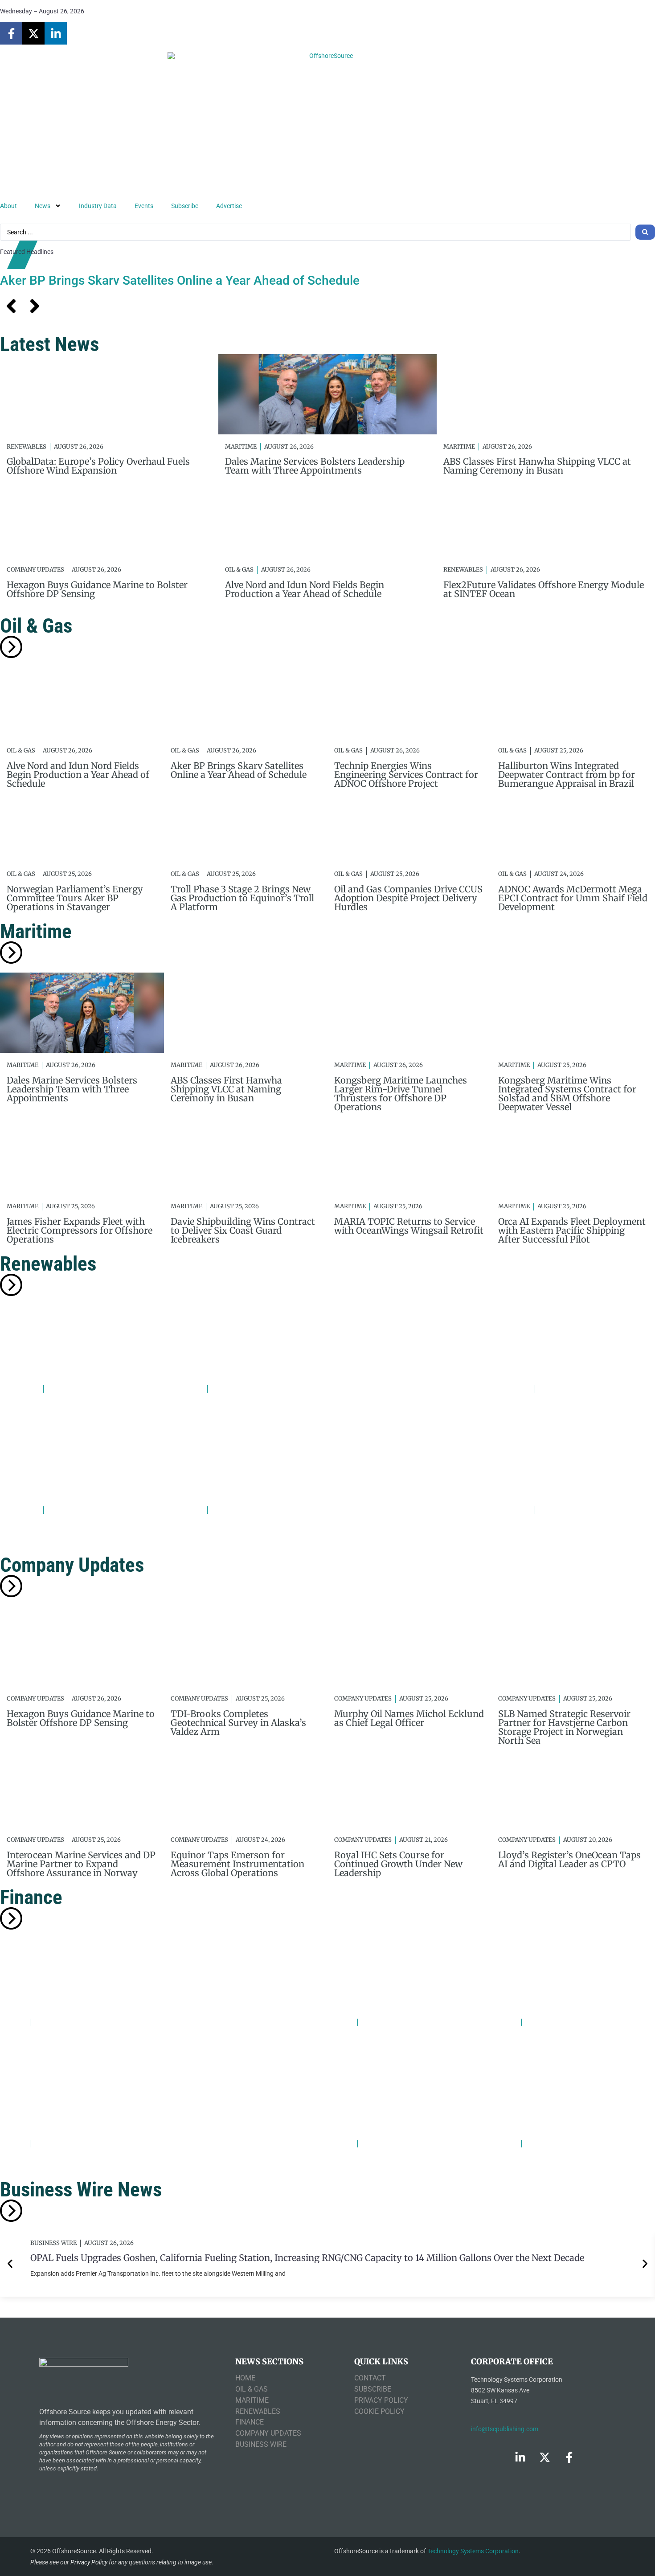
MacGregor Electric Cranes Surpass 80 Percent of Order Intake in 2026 (409, 2042)
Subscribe (185, 206)
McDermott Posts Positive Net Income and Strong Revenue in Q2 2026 (82, 2163)
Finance (31, 1897)
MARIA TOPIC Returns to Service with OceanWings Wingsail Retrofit (409, 1226)
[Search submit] (645, 232)
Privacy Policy (89, 2562)
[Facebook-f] (11, 33)
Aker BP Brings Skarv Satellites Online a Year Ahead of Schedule (180, 280)
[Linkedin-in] (56, 33)
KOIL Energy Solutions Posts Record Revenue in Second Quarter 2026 (569, 2163)
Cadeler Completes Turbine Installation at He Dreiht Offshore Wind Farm (563, 1534)
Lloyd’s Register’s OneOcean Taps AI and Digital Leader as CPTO (569, 1859)
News (43, 206)
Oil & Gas (239, 570)
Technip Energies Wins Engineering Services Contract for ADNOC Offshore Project (406, 775)
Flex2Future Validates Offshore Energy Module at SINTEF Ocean (544, 589)
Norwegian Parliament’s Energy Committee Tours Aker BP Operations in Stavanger (75, 898)
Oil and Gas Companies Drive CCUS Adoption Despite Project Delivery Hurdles (408, 898)
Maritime (241, 447)
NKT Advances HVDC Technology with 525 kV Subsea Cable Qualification (399, 1413)
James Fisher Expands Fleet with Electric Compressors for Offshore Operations (80, 1230)
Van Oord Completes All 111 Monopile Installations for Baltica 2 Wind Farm (571, 1408)
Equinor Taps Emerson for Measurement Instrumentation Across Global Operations (237, 1864)
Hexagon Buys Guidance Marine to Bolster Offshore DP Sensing (97, 589)
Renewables (27, 447)
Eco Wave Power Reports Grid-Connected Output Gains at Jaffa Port (243, 1529)
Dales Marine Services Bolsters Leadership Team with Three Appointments (315, 466)
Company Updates (35, 570)
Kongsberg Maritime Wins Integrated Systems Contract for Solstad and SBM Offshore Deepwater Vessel (567, 1094)
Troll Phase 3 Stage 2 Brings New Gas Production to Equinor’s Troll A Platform (242, 898)
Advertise (229, 206)
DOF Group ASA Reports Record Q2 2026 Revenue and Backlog (566, 2042)
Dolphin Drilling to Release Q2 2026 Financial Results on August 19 (403, 2163)
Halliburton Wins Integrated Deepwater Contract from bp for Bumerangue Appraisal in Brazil (567, 775)
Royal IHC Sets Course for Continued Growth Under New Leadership (398, 1864)
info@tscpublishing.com (505, 2429)
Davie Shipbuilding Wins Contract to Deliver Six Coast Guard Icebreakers (243, 1230)
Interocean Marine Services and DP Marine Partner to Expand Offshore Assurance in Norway (81, 1864)
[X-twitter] (33, 33)
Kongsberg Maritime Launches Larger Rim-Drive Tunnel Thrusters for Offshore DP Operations (401, 1094)
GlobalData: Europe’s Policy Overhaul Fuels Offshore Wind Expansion (98, 466)
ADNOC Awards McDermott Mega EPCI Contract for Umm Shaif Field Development (573, 898)
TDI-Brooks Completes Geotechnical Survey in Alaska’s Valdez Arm (238, 1723)
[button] (10, 2264)
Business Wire (53, 2243)
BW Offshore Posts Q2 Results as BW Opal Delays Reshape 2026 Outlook (78, 2042)
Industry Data (98, 206)
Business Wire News (81, 2190)
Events (144, 206)
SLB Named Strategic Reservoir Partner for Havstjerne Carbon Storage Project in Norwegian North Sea (564, 1727)
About (8, 206)
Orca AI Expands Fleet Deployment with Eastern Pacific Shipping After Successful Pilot (572, 1230)
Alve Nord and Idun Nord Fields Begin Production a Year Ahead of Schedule (305, 589)
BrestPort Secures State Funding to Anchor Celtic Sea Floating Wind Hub (79, 1529)
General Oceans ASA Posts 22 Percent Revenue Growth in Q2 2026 (243, 2163)
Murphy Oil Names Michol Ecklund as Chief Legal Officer (409, 1718)
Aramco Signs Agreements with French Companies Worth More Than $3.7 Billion (243, 2046)
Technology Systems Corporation (473, 2551)
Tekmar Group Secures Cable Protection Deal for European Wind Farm (402, 1534)
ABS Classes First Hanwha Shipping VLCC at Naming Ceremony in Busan (537, 466)
